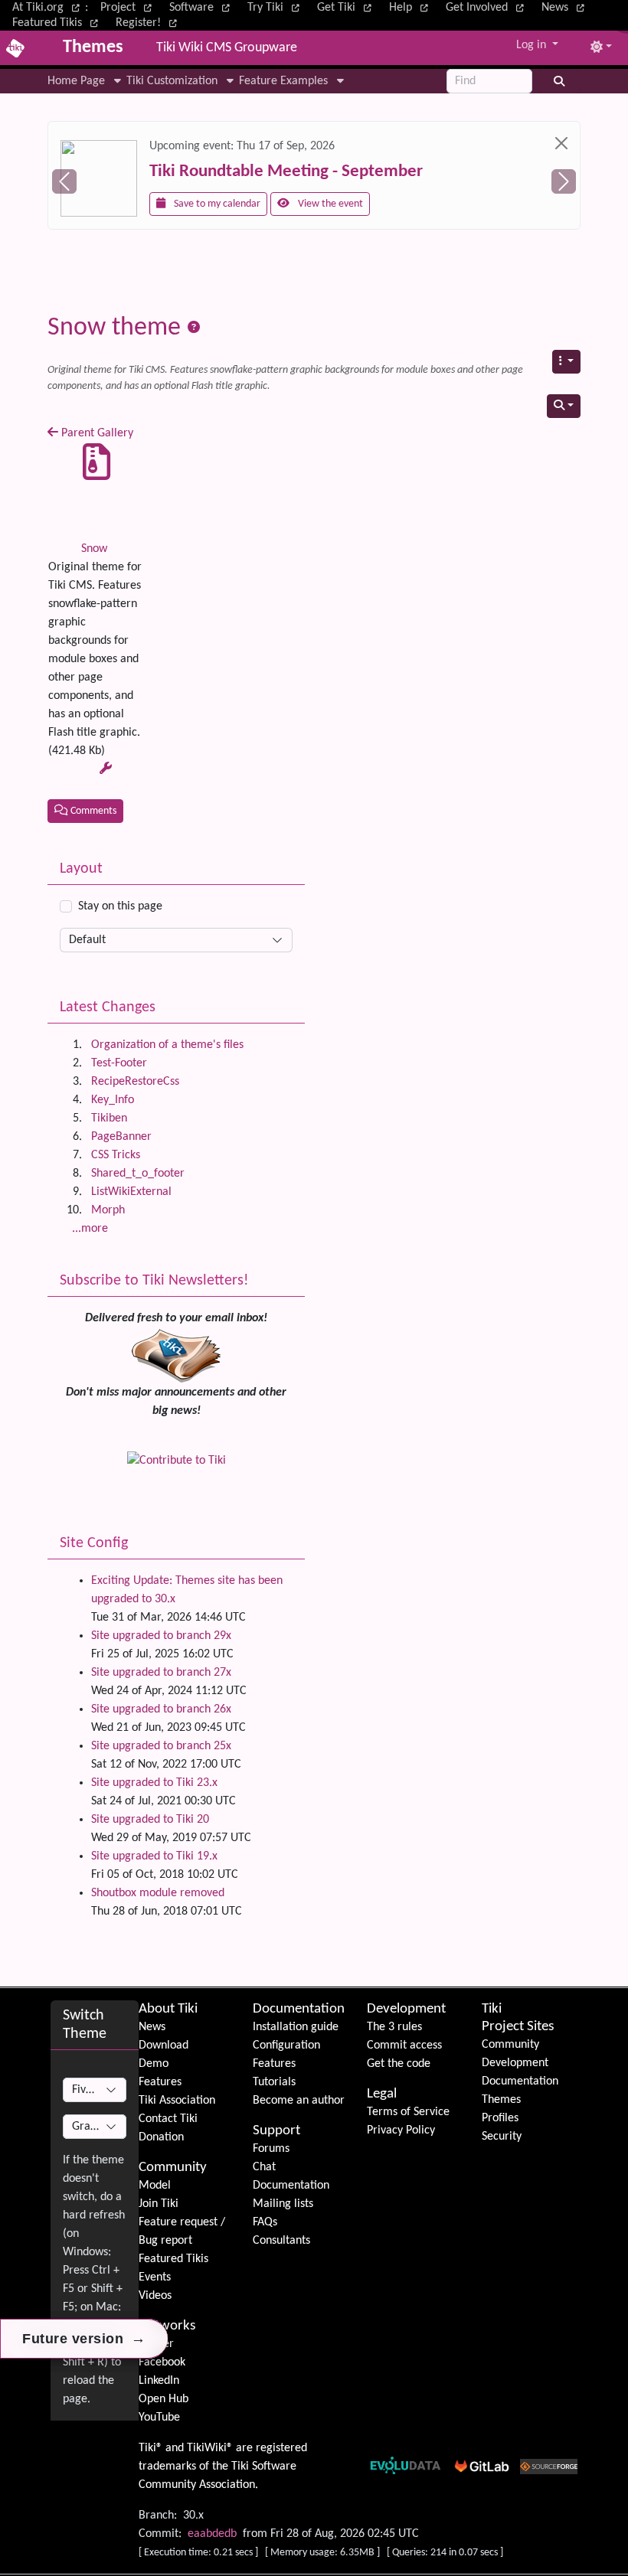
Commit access (404, 2045)
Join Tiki (159, 2204)
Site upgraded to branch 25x (161, 1746)
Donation (161, 2137)
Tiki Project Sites (518, 2018)
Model (155, 2186)
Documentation (299, 2009)
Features (160, 2082)
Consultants (281, 2241)
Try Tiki (267, 8)
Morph (108, 1210)
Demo (154, 2064)
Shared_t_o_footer (138, 1174)
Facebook (162, 2362)
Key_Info (113, 1100)
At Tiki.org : (50, 8)
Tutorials (274, 2082)
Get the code (399, 2064)
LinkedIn (159, 2381)
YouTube (159, 2418)
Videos (155, 2296)
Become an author (299, 2101)
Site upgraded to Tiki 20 (150, 1820)
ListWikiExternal (131, 1192)
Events (155, 2277)
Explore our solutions (319, 205)
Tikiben (109, 1118)
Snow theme (117, 328)
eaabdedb (212, 2534)
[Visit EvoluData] (199, 168)
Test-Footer (119, 1063)
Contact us (420, 205)
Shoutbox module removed (158, 1893)
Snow (94, 549)
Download (164, 2045)
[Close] (97, 143)
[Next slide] (564, 181)
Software (193, 8)
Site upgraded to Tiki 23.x (154, 1783)
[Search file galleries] (564, 406)
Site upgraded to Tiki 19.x (154, 1856)
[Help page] (194, 328)
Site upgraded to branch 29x (161, 1636)
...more (90, 1229)
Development (406, 2009)
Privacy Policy (401, 2130)
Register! (140, 23)
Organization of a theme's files (167, 1045)
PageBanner (121, 1137)
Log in (533, 45)
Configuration (286, 2045)
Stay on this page (120, 906)
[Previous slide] (64, 181)
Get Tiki (338, 8)
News (556, 8)
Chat (264, 2167)
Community (173, 2168)
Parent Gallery (96, 433)
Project (119, 8)
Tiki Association (177, 2101)
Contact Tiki (168, 2119)
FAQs (265, 2222)
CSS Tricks (116, 1155)
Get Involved (478, 8)
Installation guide (296, 2027)
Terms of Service (408, 2112)
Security (502, 2137)
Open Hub (164, 2399)
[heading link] (200, 2009)
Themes (501, 2100)
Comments (92, 811)
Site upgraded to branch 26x (161, 1709)
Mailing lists (283, 2204)
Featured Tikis (49, 23)
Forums (271, 2149)
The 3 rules (394, 2027)
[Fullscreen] (619, 13)
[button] (87, 81)
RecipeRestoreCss (135, 1082)
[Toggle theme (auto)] (601, 48)
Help (402, 8)
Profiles (500, 2118)
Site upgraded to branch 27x (161, 1673)
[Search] (559, 81)
